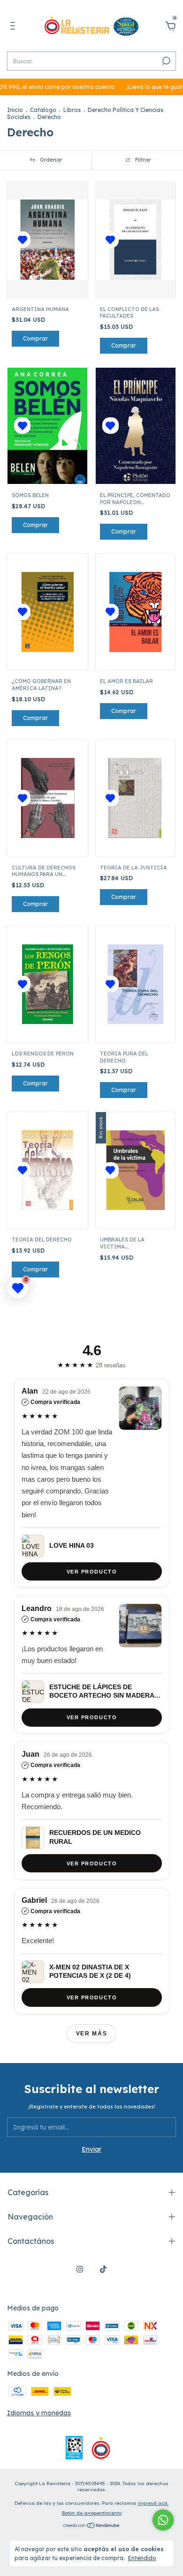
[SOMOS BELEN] (47, 426)
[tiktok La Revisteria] (103, 2269)
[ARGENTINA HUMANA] (48, 240)
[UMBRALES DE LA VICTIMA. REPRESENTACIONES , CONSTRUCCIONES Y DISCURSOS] (136, 1170)
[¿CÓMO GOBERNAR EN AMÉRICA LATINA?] (48, 612)
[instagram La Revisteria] (80, 2269)
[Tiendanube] (92, 2526)
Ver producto (91, 1571)
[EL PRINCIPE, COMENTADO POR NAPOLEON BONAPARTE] (136, 426)
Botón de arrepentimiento (92, 2513)
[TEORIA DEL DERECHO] (48, 1170)
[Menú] (14, 27)
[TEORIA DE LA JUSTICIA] (136, 798)
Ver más (92, 2034)
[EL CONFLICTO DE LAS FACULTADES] (136, 240)
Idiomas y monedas (39, 2413)
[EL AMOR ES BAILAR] (136, 612)
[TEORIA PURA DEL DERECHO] (136, 984)
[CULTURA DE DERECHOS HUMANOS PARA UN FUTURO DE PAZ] (48, 798)
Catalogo (43, 110)
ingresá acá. (153, 2503)
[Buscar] (165, 61)
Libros (72, 110)
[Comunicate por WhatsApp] (163, 2520)
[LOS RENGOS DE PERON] (48, 984)
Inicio (15, 110)
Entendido (142, 2558)
